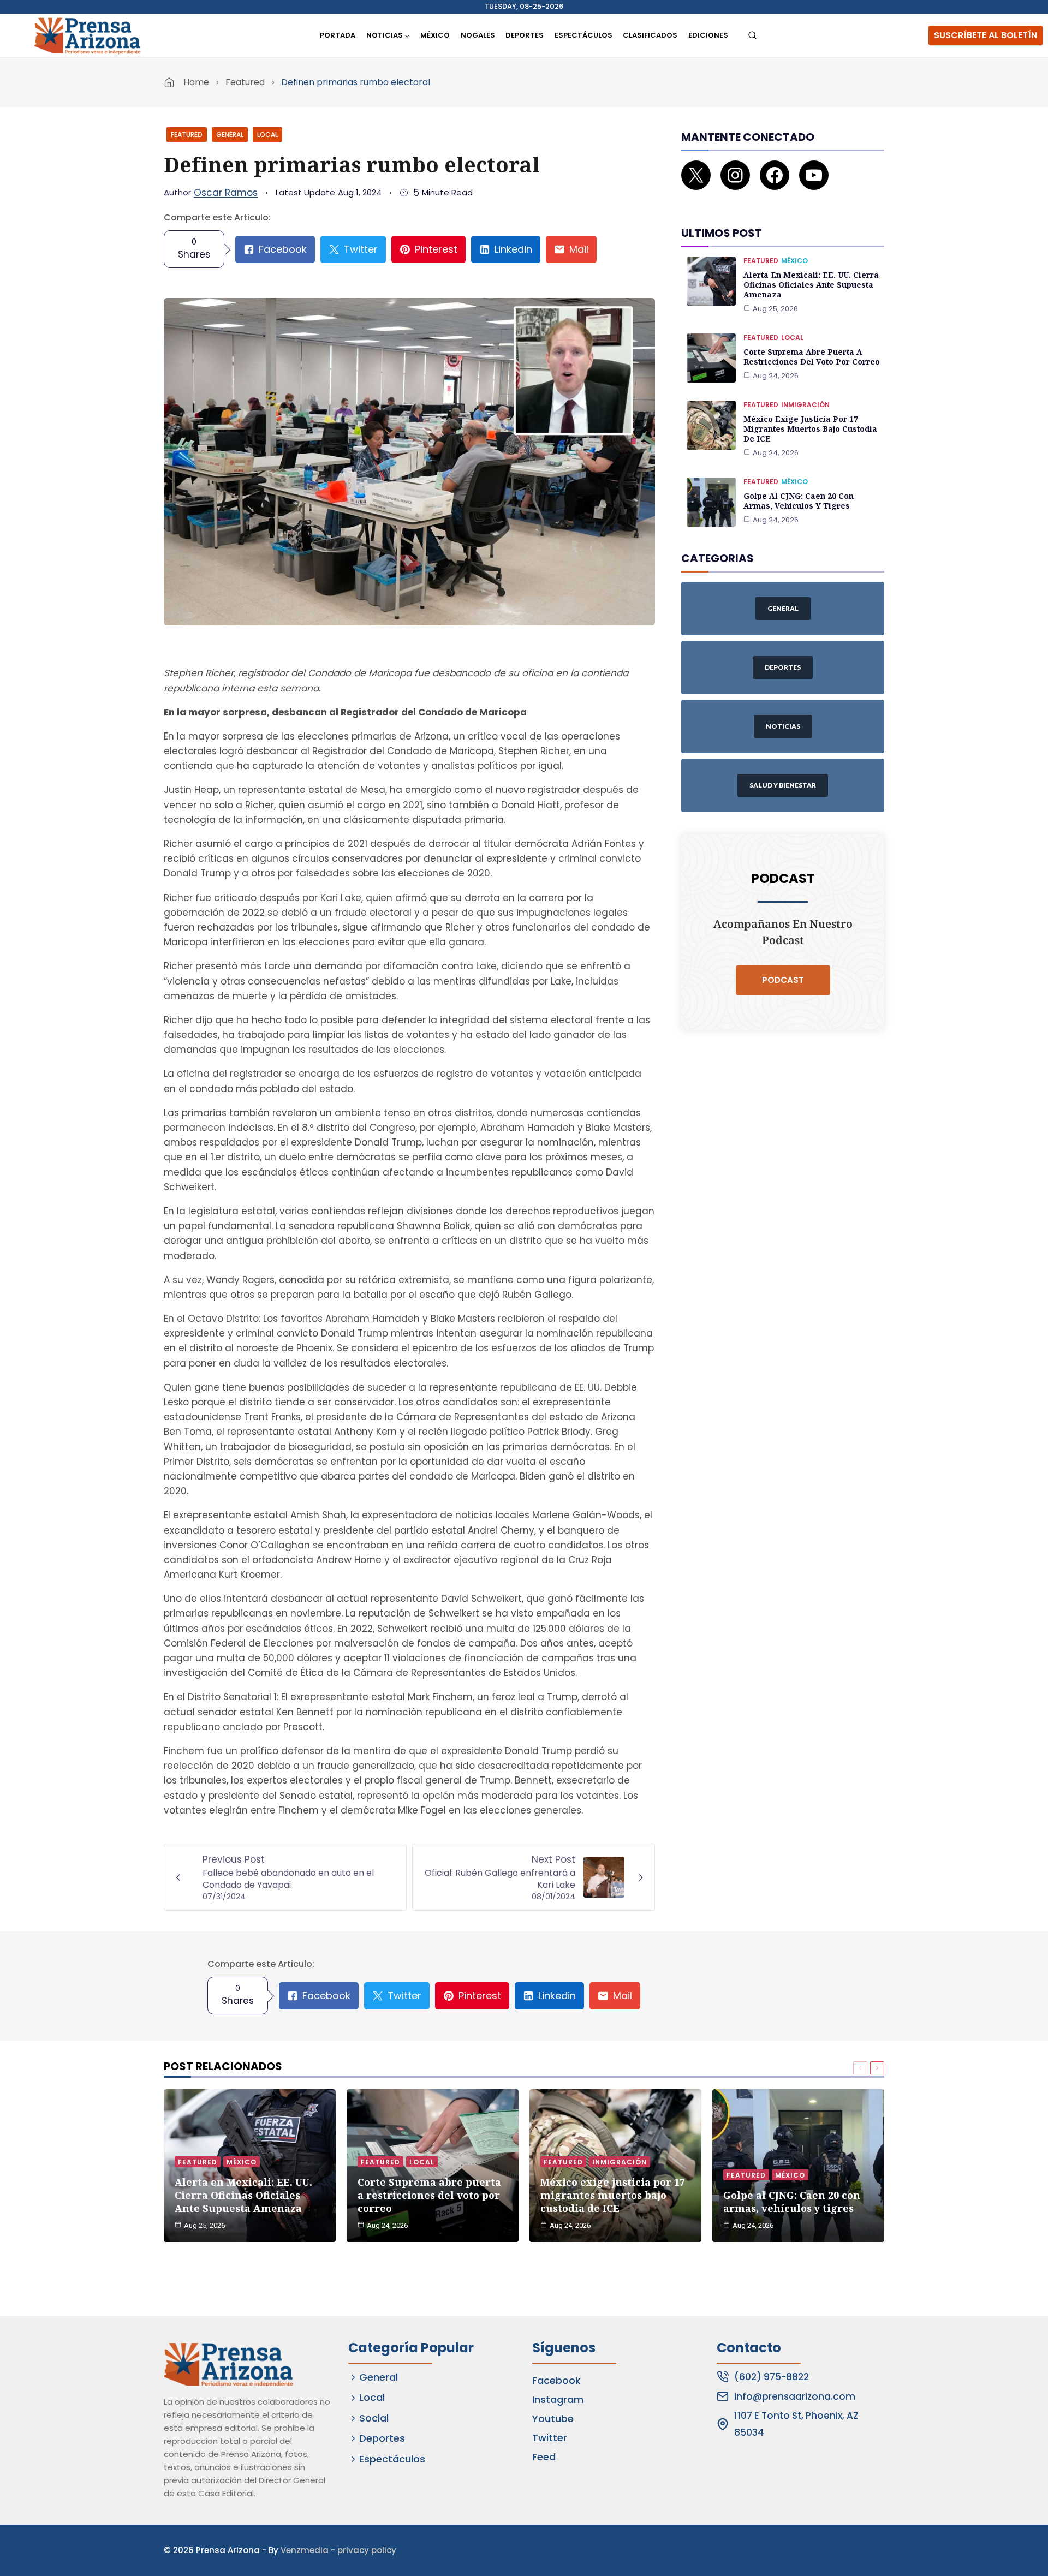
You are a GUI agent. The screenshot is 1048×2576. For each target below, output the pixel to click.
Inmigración (805, 405)
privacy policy (367, 2550)
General (230, 135)
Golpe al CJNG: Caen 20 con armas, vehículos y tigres (799, 501)
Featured (245, 82)
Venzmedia (305, 2550)
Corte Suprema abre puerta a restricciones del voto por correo (812, 357)
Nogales (478, 35)
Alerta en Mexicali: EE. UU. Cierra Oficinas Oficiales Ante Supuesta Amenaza (811, 285)
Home (196, 82)
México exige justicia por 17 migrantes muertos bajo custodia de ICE (810, 429)
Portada (338, 35)
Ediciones (708, 35)
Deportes (525, 35)
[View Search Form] (752, 36)
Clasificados (650, 35)
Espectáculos (583, 35)
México (435, 35)
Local (267, 135)
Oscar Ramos (226, 193)
